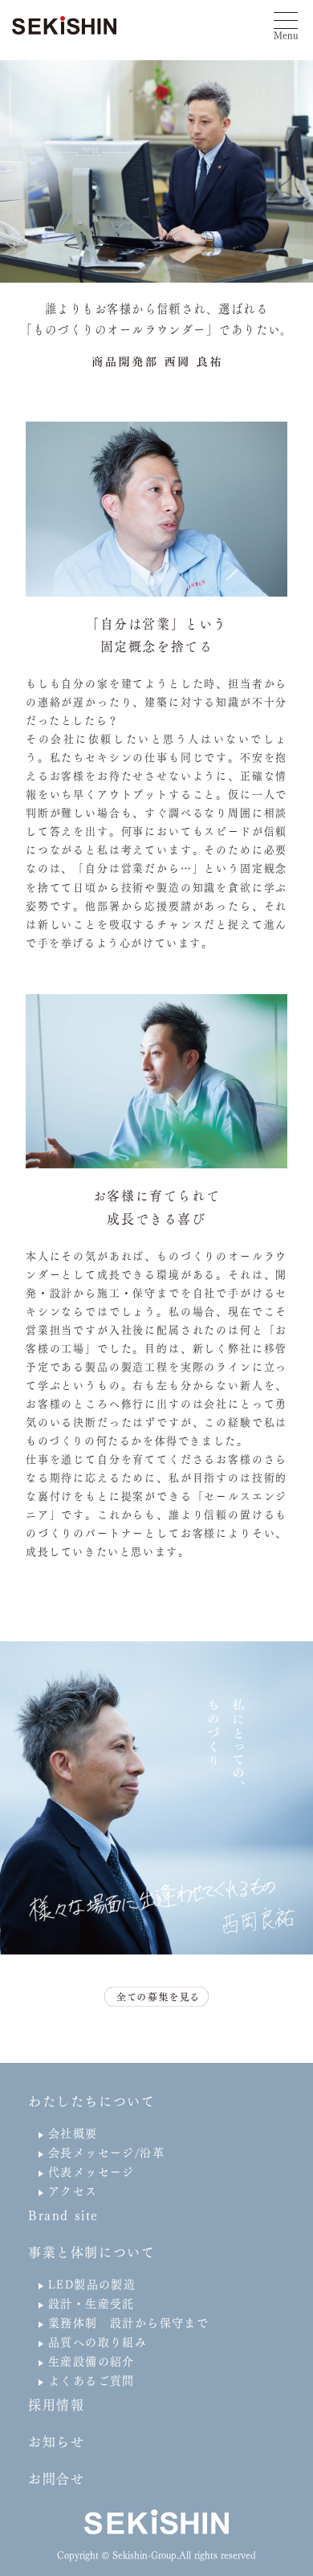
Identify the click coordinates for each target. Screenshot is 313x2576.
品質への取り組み (98, 2342)
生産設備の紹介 (91, 2362)
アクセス (73, 2191)
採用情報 (56, 2405)
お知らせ (56, 2442)
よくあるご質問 (91, 2381)
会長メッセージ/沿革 (106, 2153)
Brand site (63, 2215)
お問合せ (56, 2479)
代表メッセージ (91, 2172)
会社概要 (73, 2134)
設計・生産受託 (91, 2304)
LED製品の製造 (92, 2285)
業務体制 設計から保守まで (128, 2323)
